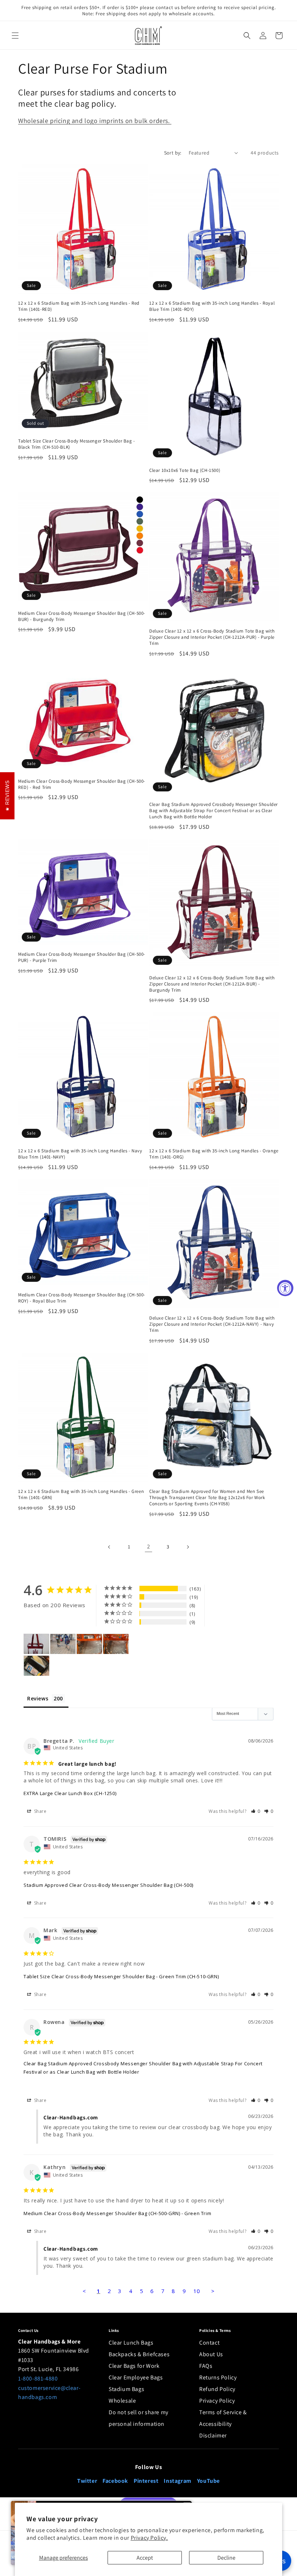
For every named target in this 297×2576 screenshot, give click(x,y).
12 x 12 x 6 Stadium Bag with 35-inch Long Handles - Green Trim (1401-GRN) (81, 1495)
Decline (226, 2558)
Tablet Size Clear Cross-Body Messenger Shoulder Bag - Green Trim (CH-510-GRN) (121, 1976)
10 (197, 2291)
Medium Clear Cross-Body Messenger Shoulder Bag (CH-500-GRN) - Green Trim (117, 2213)
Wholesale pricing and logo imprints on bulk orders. (95, 121)
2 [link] (149, 1546)
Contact (209, 2343)
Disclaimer (213, 2435)
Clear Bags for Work (134, 2366)
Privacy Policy (217, 2401)
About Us (211, 2354)
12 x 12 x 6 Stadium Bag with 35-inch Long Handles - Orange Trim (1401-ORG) (214, 1154)
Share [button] (40, 1811)
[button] (15, 36)
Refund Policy (217, 2389)
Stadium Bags (126, 2389)
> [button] (213, 2291)
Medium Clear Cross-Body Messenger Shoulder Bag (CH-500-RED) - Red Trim (82, 784)
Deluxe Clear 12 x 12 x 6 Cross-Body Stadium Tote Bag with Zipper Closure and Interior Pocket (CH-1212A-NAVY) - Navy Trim (212, 1324)
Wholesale (122, 2401)
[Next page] (188, 1547)
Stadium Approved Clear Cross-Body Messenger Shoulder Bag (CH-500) (108, 1885)
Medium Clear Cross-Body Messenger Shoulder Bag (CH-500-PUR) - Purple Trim (82, 957)
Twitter (87, 2481)
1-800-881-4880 (38, 2379)
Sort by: (173, 153)
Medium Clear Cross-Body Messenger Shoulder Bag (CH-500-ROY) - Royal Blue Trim (82, 1298)
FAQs (206, 2366)
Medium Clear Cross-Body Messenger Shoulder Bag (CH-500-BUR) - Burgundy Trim (82, 616)
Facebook (115, 2481)
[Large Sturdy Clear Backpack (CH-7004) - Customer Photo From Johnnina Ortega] (63, 1644)
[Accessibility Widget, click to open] (285, 1288)
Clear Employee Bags (136, 2377)
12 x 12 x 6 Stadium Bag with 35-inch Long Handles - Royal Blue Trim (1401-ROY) (212, 306)
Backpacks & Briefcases (139, 2354)
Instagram (177, 2481)
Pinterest (146, 2481)
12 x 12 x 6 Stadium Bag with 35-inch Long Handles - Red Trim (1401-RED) (79, 306)
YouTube (208, 2481)
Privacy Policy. (149, 2538)
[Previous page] (109, 1547)
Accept (145, 2558)
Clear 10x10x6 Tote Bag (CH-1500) (185, 470)
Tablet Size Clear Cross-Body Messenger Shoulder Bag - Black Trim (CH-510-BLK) (77, 444)
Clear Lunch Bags (131, 2343)
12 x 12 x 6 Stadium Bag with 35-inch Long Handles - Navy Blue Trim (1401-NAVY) (80, 1154)
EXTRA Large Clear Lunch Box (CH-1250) (70, 1793)
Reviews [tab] (38, 1698)
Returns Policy (218, 2377)
